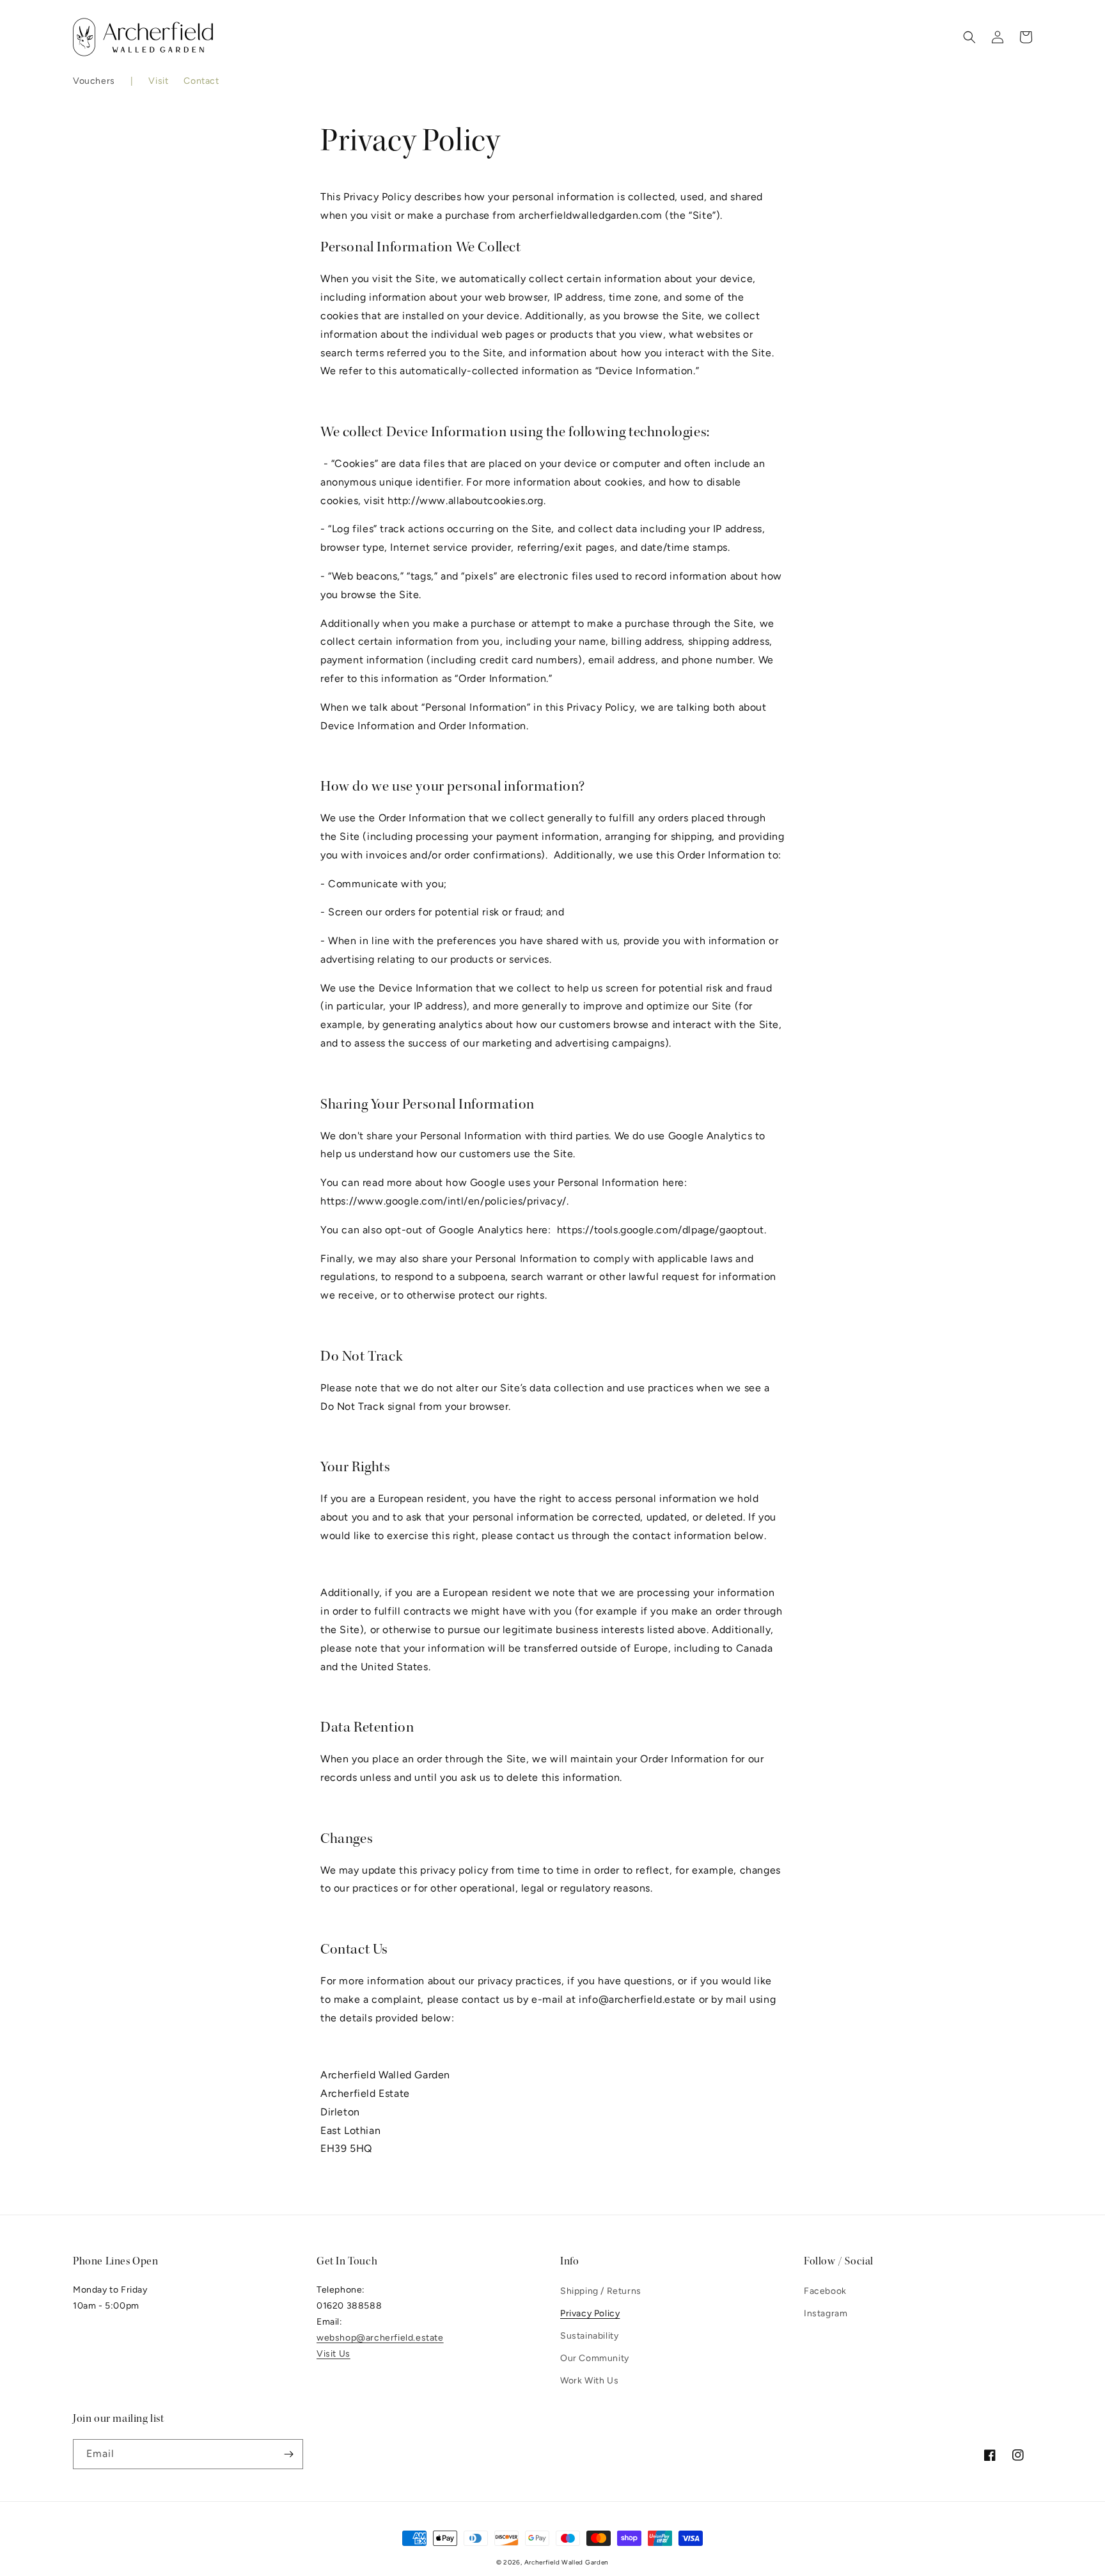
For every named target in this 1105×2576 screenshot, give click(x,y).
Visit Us (333, 2354)
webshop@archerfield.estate (380, 2338)
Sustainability (589, 2336)
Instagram (826, 2313)
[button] (94, 81)
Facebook (825, 2291)
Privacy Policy (590, 2313)
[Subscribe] (288, 2454)
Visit (158, 81)
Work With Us (589, 2381)
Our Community (595, 2358)
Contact (201, 81)
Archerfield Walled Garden (567, 2562)
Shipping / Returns (601, 2291)
